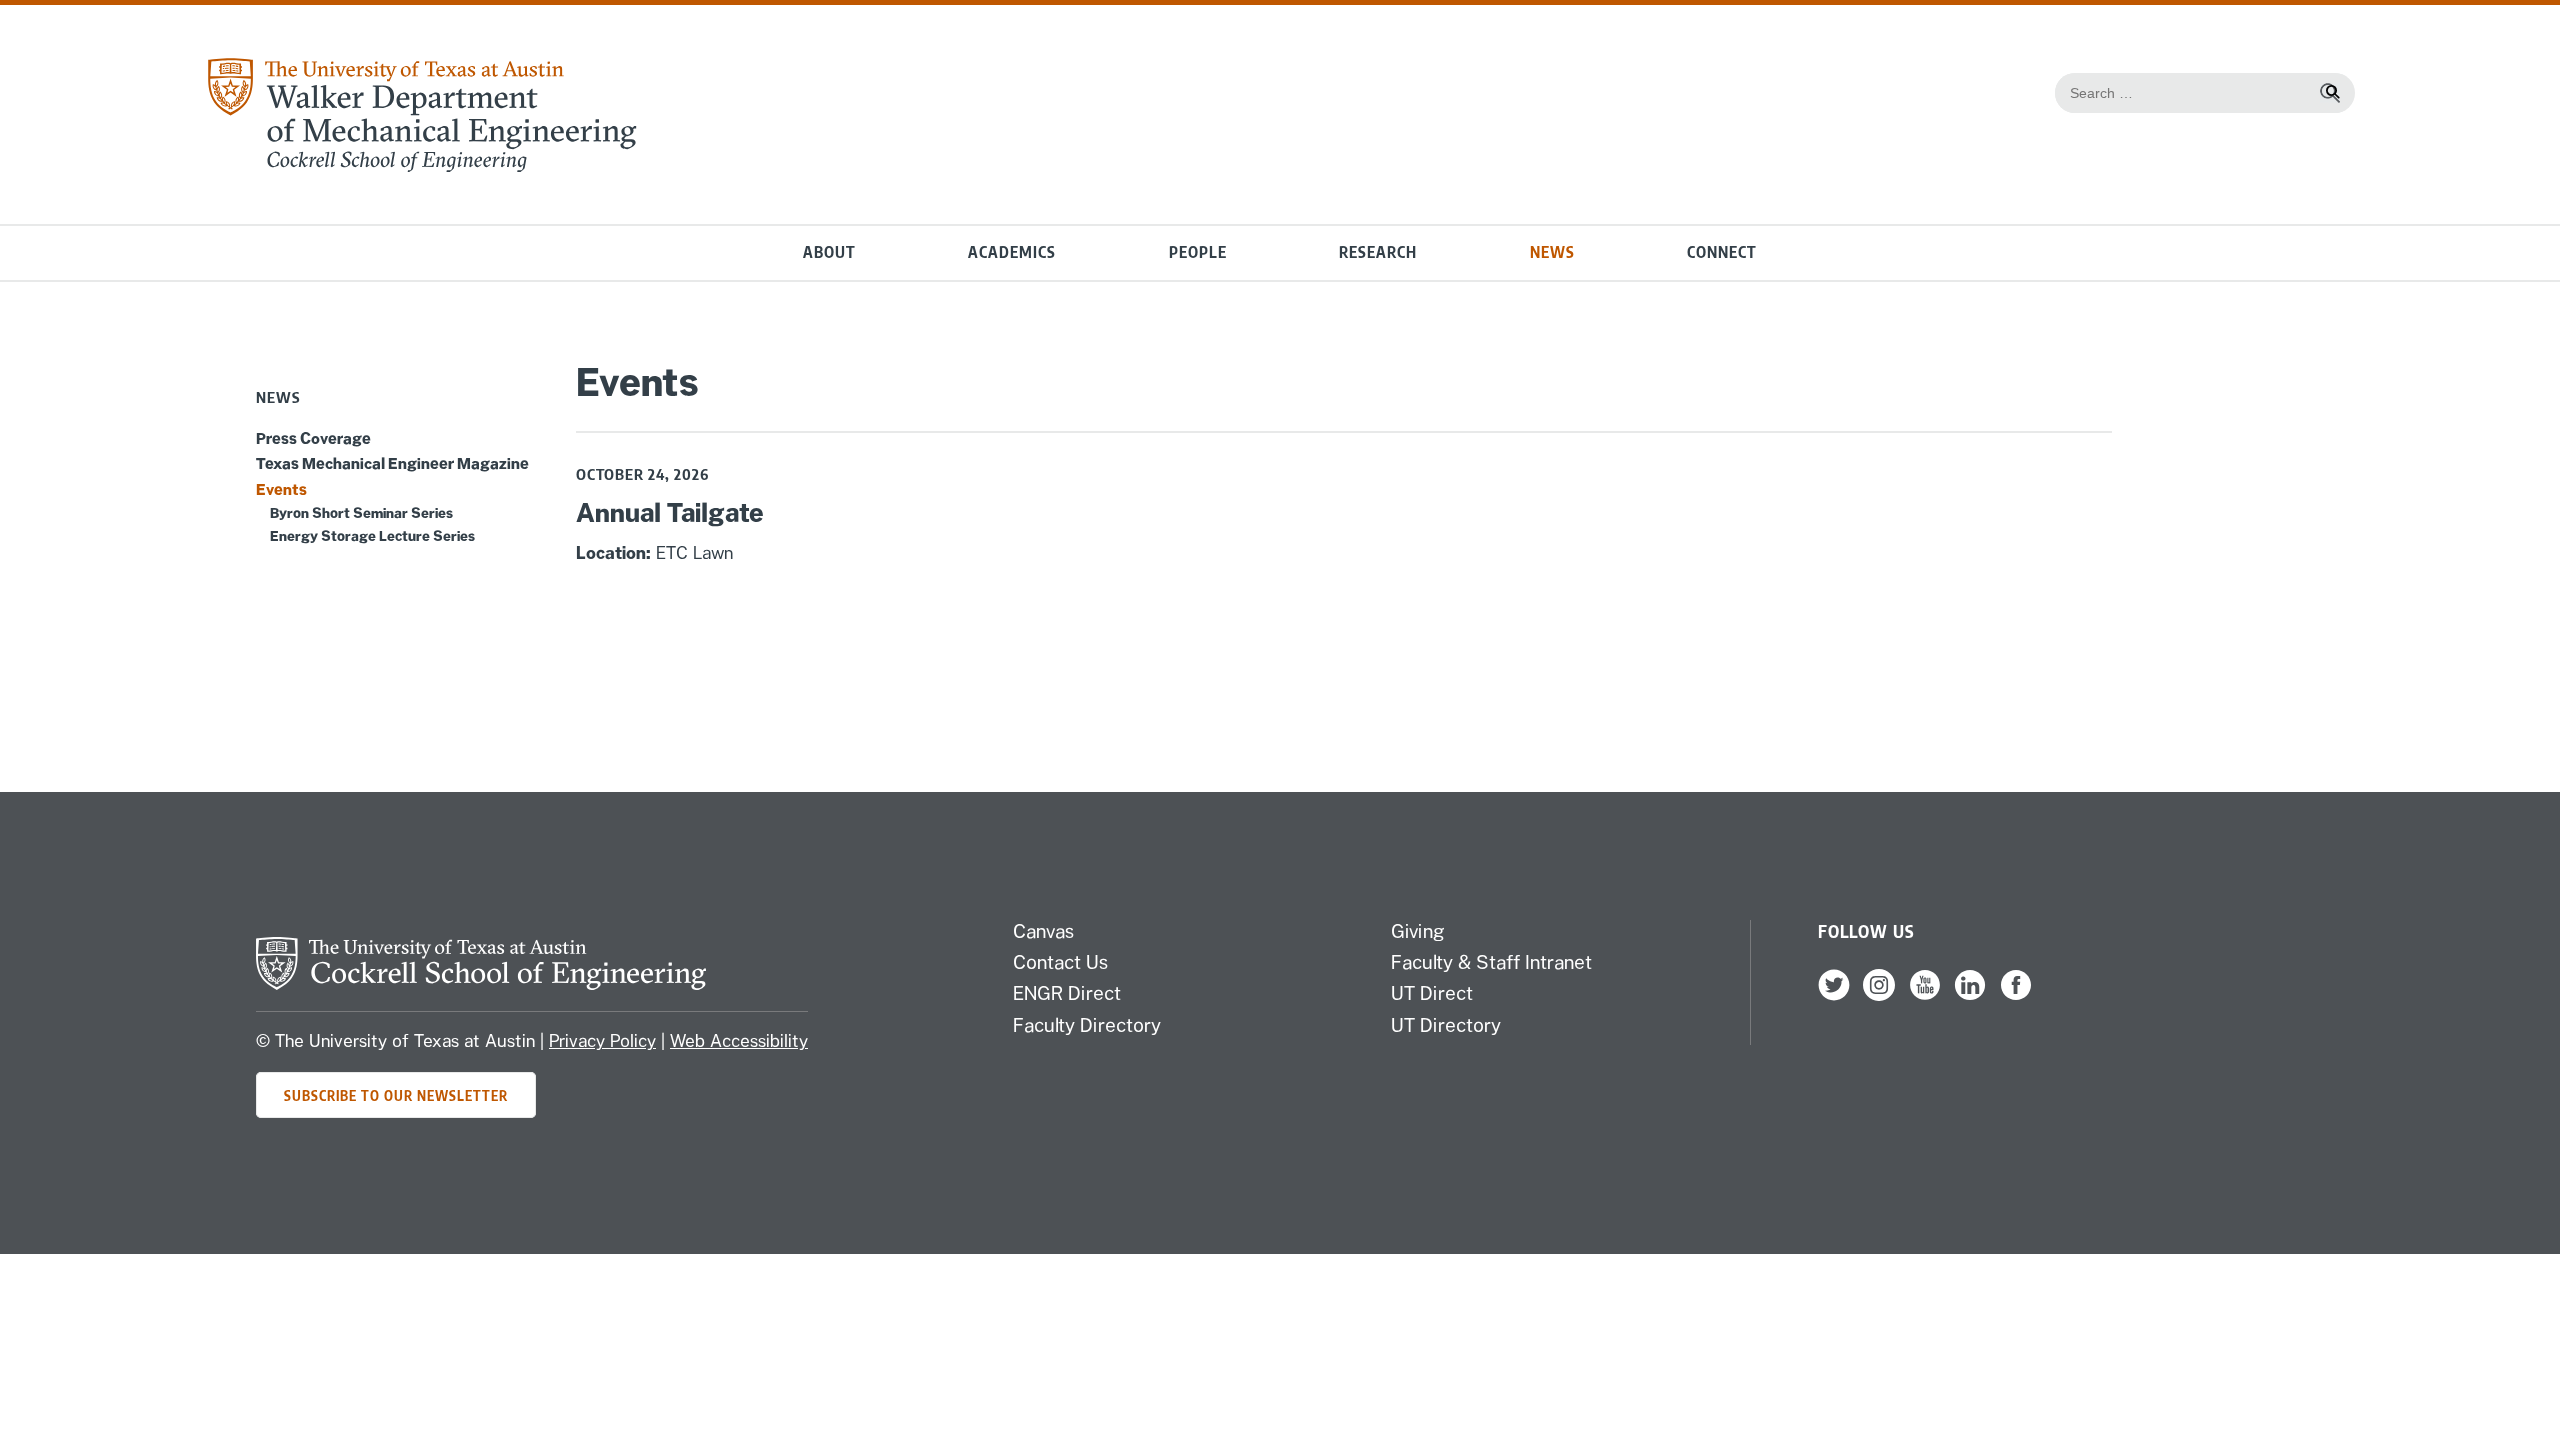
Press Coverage (313, 438)
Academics (1012, 252)
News (1552, 252)
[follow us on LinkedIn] (1970, 996)
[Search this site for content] (2330, 93)
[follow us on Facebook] (2016, 996)
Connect (1722, 252)
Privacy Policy (602, 1041)
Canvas (1043, 931)
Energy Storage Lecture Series (372, 536)
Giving (1418, 931)
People (1198, 252)
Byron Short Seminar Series (361, 513)
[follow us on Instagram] (1879, 996)
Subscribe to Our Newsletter (396, 1095)
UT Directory (1446, 1025)
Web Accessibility (739, 1041)
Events (281, 489)
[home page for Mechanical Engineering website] (421, 167)
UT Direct (1432, 993)
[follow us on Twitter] (1834, 996)
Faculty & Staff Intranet (1491, 962)
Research (1378, 252)
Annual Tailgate (670, 513)
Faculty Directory (1087, 1025)
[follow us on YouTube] (1925, 996)
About (829, 252)
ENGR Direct (1067, 993)
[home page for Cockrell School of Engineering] (481, 984)
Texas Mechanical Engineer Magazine (392, 463)
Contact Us (1060, 962)
